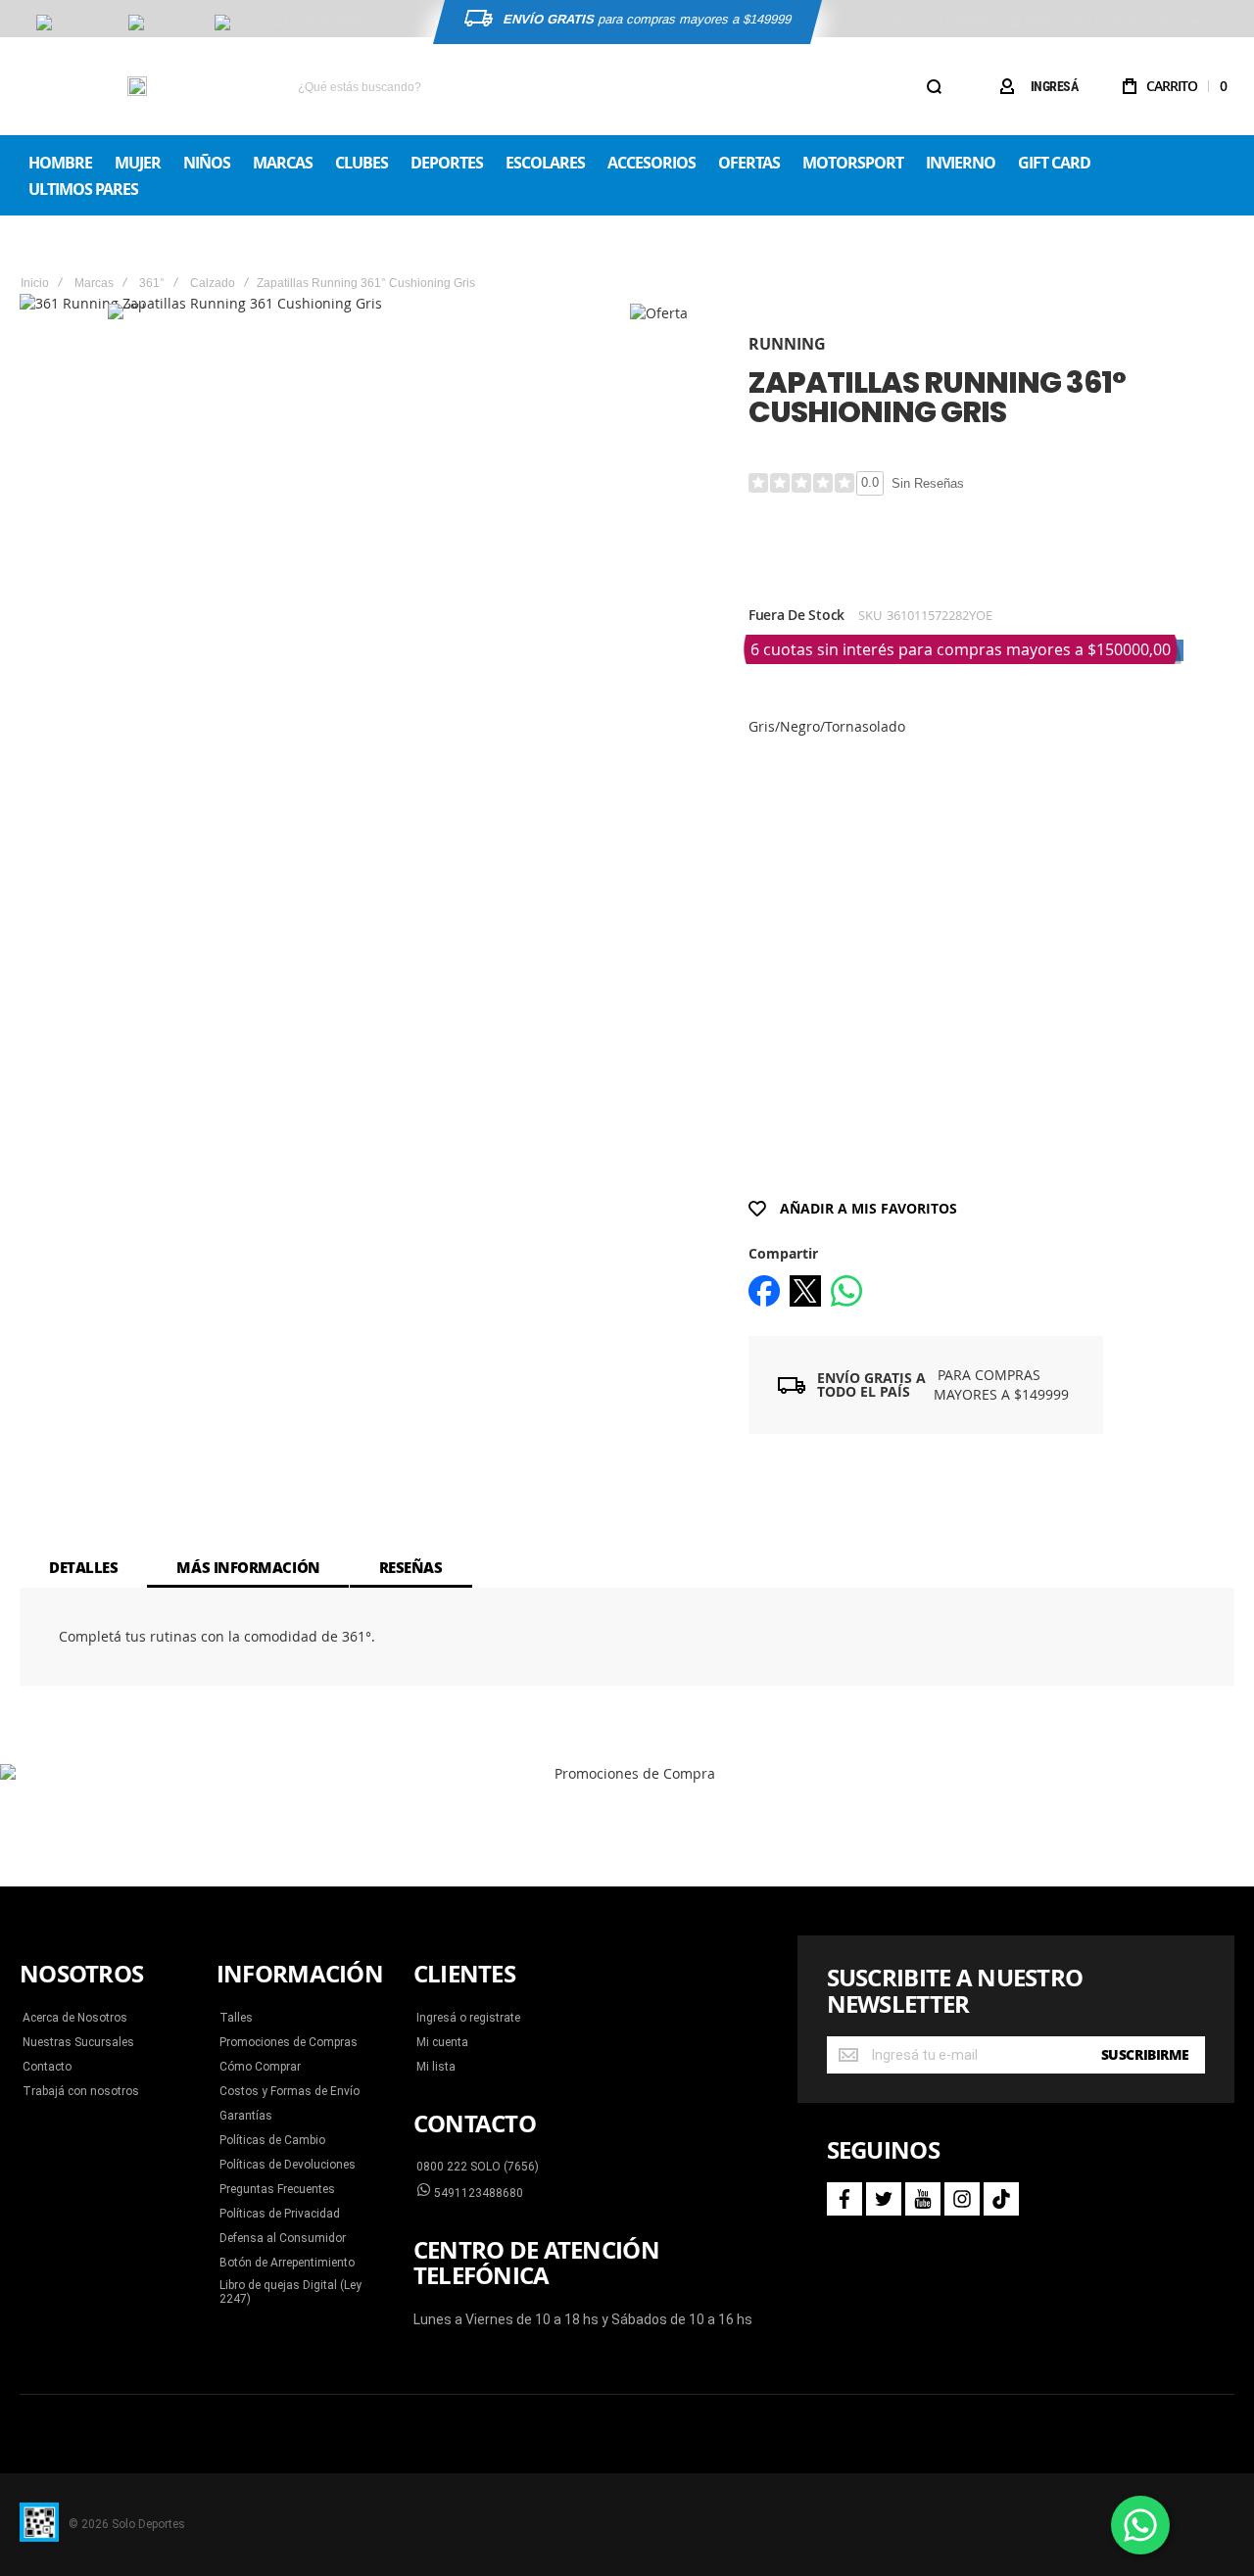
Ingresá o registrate (468, 2018)
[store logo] (137, 86)
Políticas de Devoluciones (288, 2165)
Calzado (213, 283)
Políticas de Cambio (272, 2140)
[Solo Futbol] (163, 23)
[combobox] (618, 86)
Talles (236, 2018)
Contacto (47, 2067)
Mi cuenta (442, 2042)
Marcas (94, 283)
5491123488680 (477, 2193)
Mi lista (436, 2067)
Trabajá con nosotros (81, 2091)
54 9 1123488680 (948, 21)
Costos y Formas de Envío (289, 2091)
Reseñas (411, 1567)
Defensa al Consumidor (283, 2238)
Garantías (246, 2116)
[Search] (934, 86)
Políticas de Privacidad (280, 2214)
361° (152, 283)
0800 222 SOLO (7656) (478, 2167)
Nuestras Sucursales (78, 2042)
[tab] (83, 1567)
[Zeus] (235, 23)
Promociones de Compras (289, 2042)
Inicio (35, 283)
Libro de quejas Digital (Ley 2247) (290, 2292)
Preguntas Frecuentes (277, 2189)
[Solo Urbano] (73, 23)
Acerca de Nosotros (75, 2018)
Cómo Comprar (260, 2067)
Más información (248, 1567)
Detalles (83, 1567)
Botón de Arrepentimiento (287, 2263)
